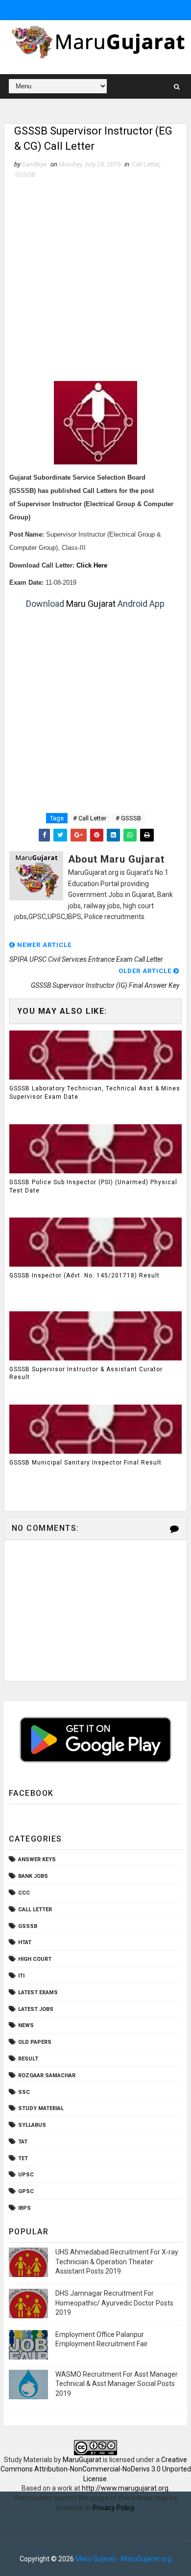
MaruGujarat (82, 2460)
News (26, 2025)
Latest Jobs (36, 2009)
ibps (24, 2208)
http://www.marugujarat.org (125, 2488)
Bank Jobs (33, 1876)
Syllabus (32, 2125)
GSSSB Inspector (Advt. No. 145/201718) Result (84, 1275)
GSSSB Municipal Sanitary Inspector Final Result (85, 1463)
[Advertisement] (95, 280)
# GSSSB (128, 818)
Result (28, 2059)
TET (23, 2158)
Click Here (92, 566)
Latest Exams (38, 1993)
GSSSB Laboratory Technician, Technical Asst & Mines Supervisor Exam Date (95, 1093)
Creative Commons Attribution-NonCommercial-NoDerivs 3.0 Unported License (96, 2469)
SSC (24, 2092)
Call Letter (145, 164)
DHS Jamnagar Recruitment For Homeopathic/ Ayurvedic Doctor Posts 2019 (114, 2303)
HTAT (25, 1942)
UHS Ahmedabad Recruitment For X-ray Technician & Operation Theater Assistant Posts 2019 (117, 2262)
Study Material (41, 2108)
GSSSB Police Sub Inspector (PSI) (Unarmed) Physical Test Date (93, 1186)
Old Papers (35, 2042)
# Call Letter (90, 818)
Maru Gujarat (91, 604)
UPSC (26, 2175)
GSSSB (25, 175)
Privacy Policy (113, 2508)
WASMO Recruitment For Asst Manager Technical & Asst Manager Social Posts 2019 (117, 2384)
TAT (23, 2142)
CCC (24, 1893)
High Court (35, 1959)
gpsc (26, 2191)
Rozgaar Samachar (47, 2075)
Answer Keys (37, 1859)
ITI (21, 1976)
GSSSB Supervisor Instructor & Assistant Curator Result (86, 1373)
